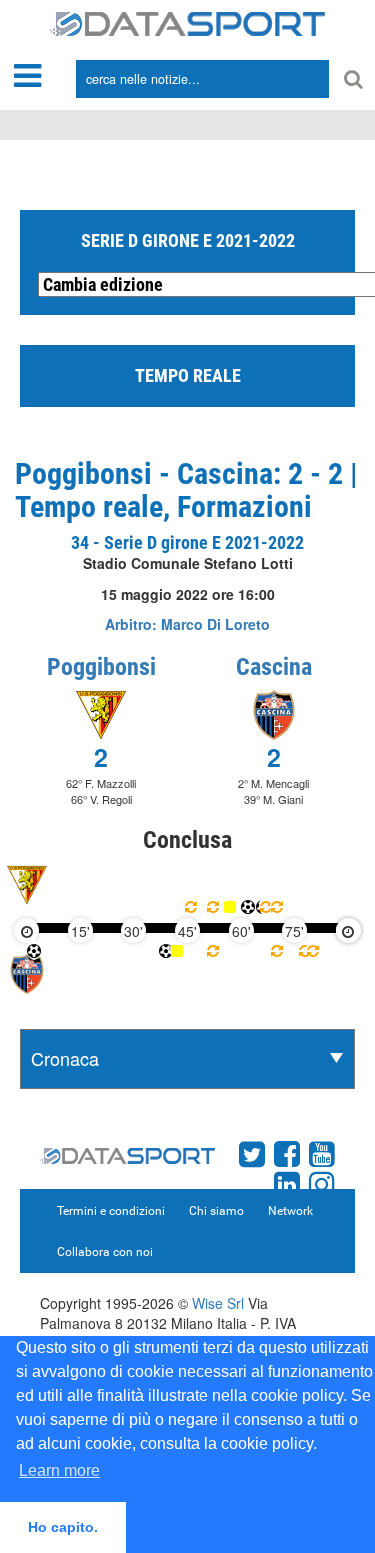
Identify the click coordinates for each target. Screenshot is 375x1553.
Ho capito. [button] (63, 1527)
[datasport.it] (187, 22)
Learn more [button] (59, 1470)
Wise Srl (218, 1303)
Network (290, 1211)
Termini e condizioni (111, 1211)
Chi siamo (216, 1211)
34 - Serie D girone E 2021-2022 (187, 542)
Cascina (274, 667)
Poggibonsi (101, 667)
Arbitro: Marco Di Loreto (187, 624)
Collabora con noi (105, 1252)
